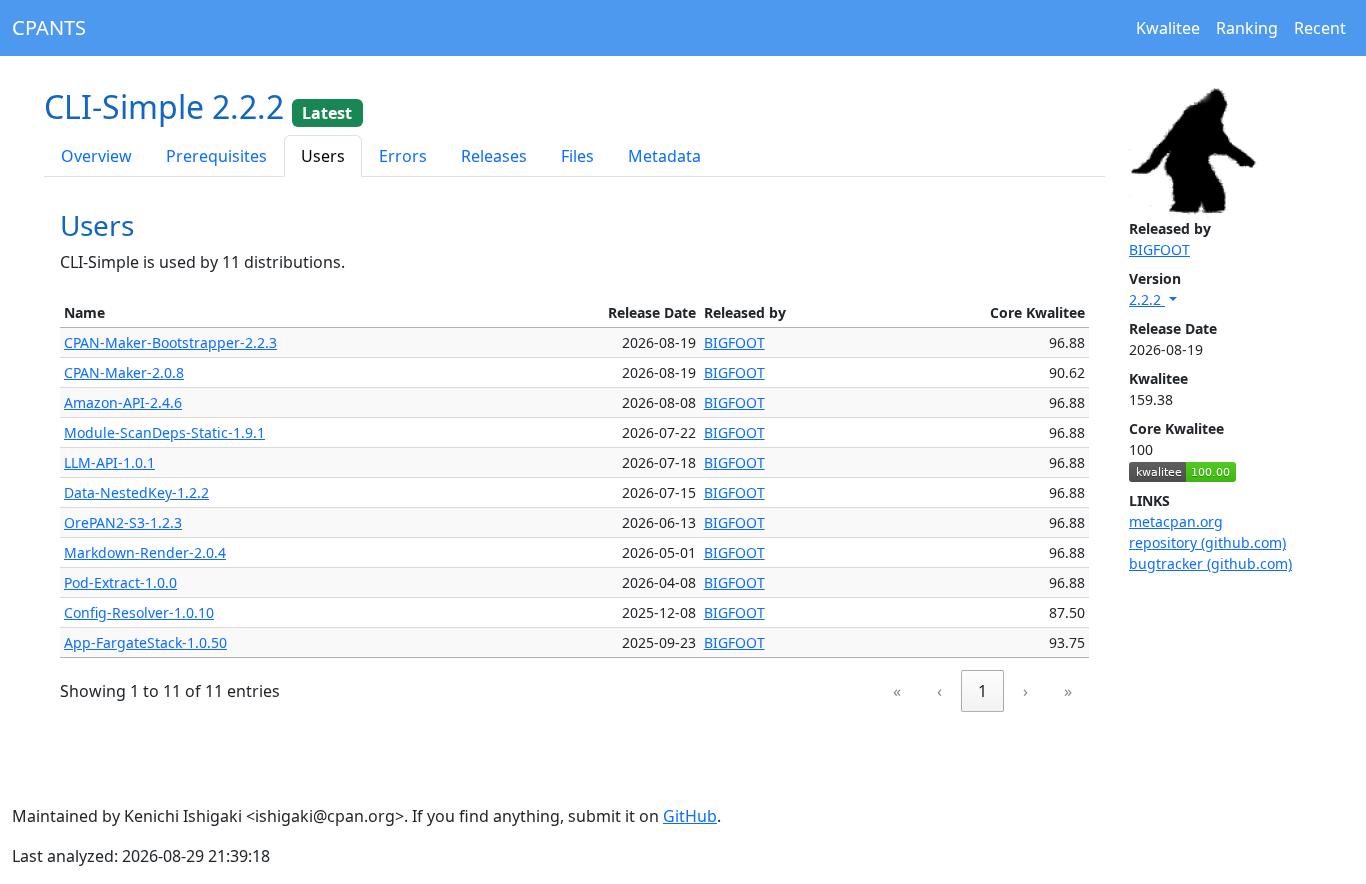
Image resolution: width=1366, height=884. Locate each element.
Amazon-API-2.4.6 (123, 402)
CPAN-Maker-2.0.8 (124, 372)
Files (577, 156)
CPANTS (49, 27)
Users (323, 156)
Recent (1320, 28)
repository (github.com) (1207, 542)
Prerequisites (216, 156)
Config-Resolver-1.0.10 (139, 612)
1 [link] (982, 691)
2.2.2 (1147, 299)
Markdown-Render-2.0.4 (145, 552)
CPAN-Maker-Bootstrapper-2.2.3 (170, 342)
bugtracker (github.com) (1210, 563)
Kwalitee (1168, 28)
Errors (403, 156)
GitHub (690, 816)
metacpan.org (1176, 521)
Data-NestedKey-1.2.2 (136, 492)
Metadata (664, 156)
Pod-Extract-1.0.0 (120, 582)
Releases (494, 156)
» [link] (1068, 691)
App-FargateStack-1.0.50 (145, 642)
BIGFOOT (1159, 249)
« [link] (897, 691)
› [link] (1025, 691)
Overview (96, 156)
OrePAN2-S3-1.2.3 (123, 522)
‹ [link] (939, 691)
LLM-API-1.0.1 (109, 462)
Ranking (1247, 28)
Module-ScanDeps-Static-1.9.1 (164, 432)
